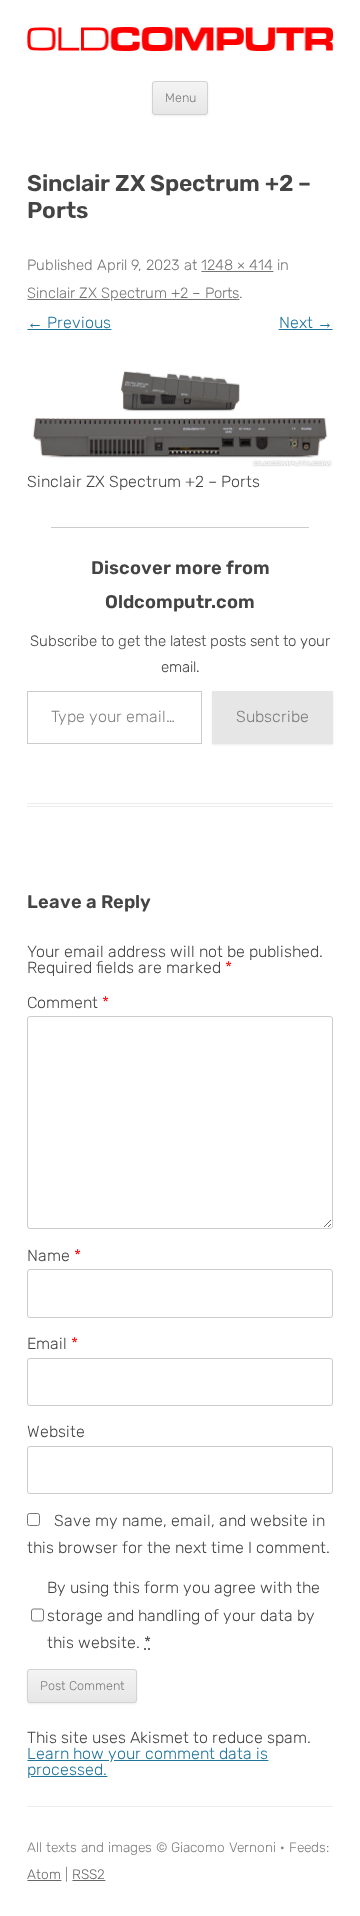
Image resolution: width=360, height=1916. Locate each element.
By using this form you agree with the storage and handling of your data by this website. (183, 1615)
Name (54, 1255)
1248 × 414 (237, 265)
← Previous (69, 322)
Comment (68, 1002)
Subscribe (272, 716)
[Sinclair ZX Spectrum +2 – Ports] (179, 416)
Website (56, 1431)
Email (52, 1343)
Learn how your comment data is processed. (147, 1761)
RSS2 (88, 1874)
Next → (306, 322)
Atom (44, 1874)
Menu (180, 97)
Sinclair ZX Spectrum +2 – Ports (133, 293)
